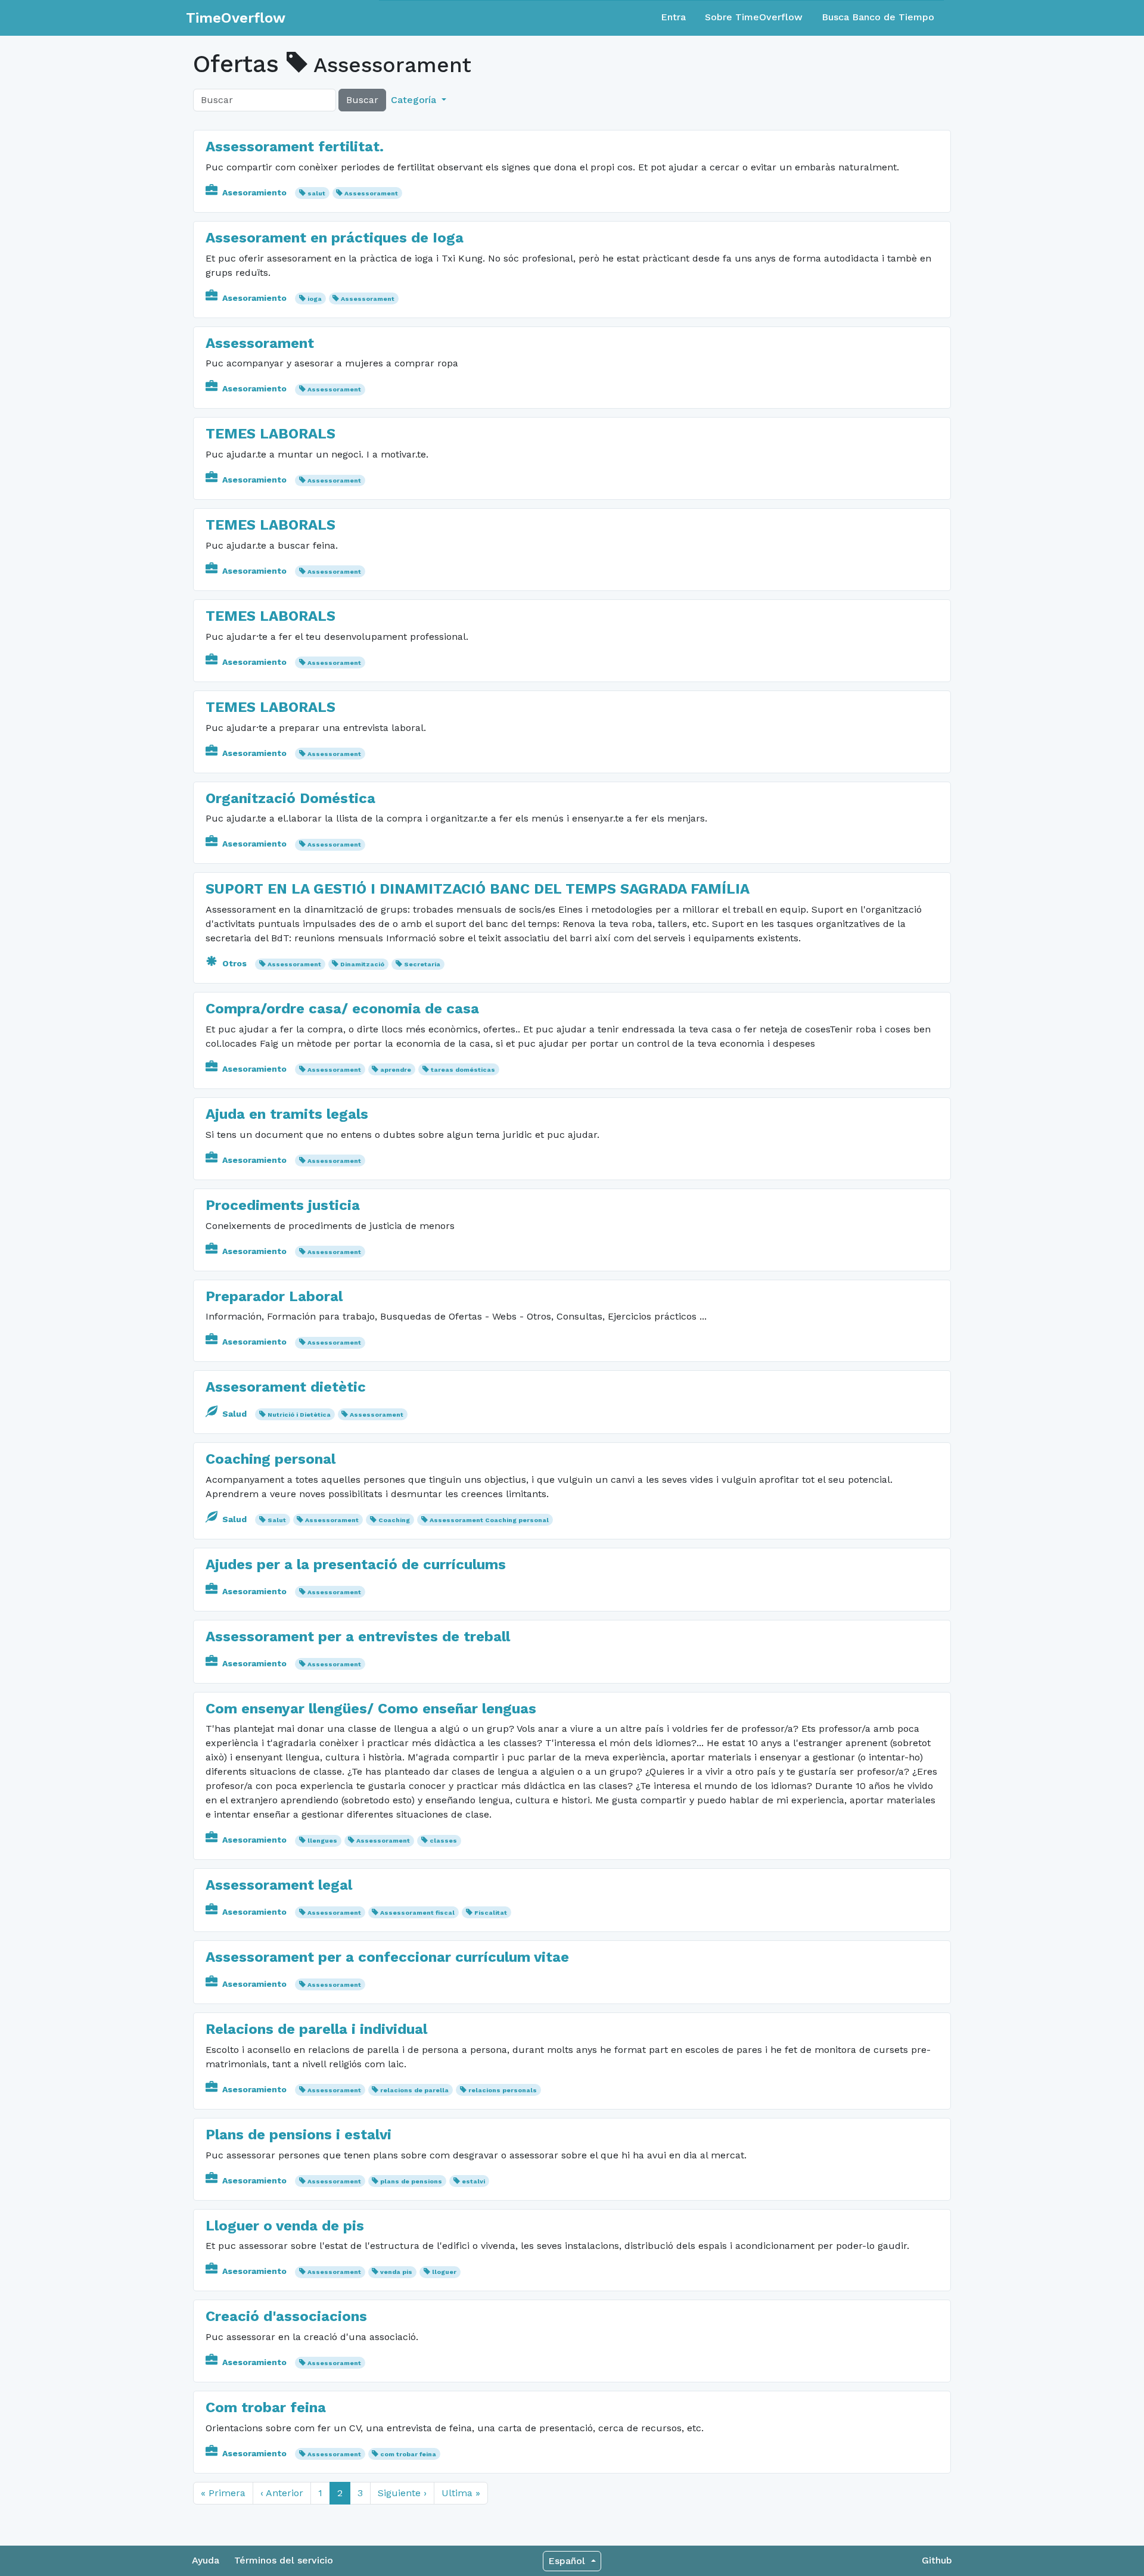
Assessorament (371, 193)
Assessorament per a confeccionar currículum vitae (387, 1957)
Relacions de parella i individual (316, 2029)
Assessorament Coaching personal (489, 1520)
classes (443, 1841)
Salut (277, 1520)
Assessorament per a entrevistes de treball (358, 1637)
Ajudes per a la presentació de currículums (356, 1564)
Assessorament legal (279, 1885)
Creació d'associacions (286, 2316)
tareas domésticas (463, 1070)
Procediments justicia (283, 1205)
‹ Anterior (282, 2493)
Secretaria (422, 964)
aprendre (396, 1070)
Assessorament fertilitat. (295, 147)
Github (937, 2560)
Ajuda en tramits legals (287, 1114)
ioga (315, 299)
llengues (322, 1841)
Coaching (394, 1520)
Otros (234, 963)
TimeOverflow (236, 18)
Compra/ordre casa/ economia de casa (342, 1009)
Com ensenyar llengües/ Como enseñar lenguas (371, 1709)
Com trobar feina (266, 2407)
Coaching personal (271, 1459)
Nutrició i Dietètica (299, 1415)
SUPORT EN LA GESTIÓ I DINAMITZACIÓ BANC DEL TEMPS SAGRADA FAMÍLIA (478, 889)
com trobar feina (408, 2454)
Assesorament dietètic (286, 1387)
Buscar (362, 100)
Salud (234, 1414)
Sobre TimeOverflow (754, 17)
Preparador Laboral (274, 1296)
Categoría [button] (415, 100)
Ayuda (206, 2560)
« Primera (223, 2493)
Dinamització (362, 964)
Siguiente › (402, 2493)
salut (316, 193)
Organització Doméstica (290, 798)
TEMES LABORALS (271, 434)
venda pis (396, 2272)
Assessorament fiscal (417, 1913)
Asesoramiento (254, 192)
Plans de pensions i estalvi (299, 2135)
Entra (673, 17)
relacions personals (503, 2090)
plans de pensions (411, 2181)
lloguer (444, 2272)
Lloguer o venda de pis (285, 2226)
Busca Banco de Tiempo (878, 17)
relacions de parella (414, 2090)
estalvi (473, 2181)
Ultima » (461, 2493)
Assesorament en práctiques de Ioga (335, 238)
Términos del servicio (284, 2560)
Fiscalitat (491, 1913)
